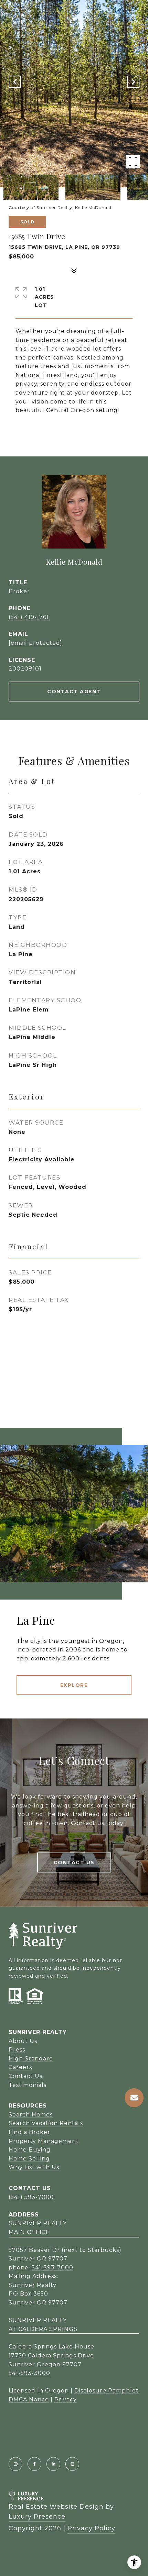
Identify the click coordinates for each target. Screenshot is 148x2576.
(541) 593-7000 (31, 2197)
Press (17, 2050)
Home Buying (30, 2150)
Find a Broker (29, 2132)
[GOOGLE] (72, 2464)
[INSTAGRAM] (15, 2464)
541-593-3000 (29, 2373)
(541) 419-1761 (29, 617)
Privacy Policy (91, 2528)
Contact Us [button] (74, 1862)
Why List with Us (34, 2167)
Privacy (66, 2400)
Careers (20, 2067)
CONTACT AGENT (74, 692)
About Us (23, 2041)
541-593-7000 (52, 2268)
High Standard (31, 2059)
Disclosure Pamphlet (107, 2391)
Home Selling (29, 2159)
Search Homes (31, 2115)
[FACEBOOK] (34, 2464)
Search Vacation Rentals (46, 2123)
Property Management (44, 2141)
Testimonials (28, 2085)
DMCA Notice (29, 2400)
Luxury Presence (37, 2517)
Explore (74, 1685)
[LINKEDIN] (53, 2464)
